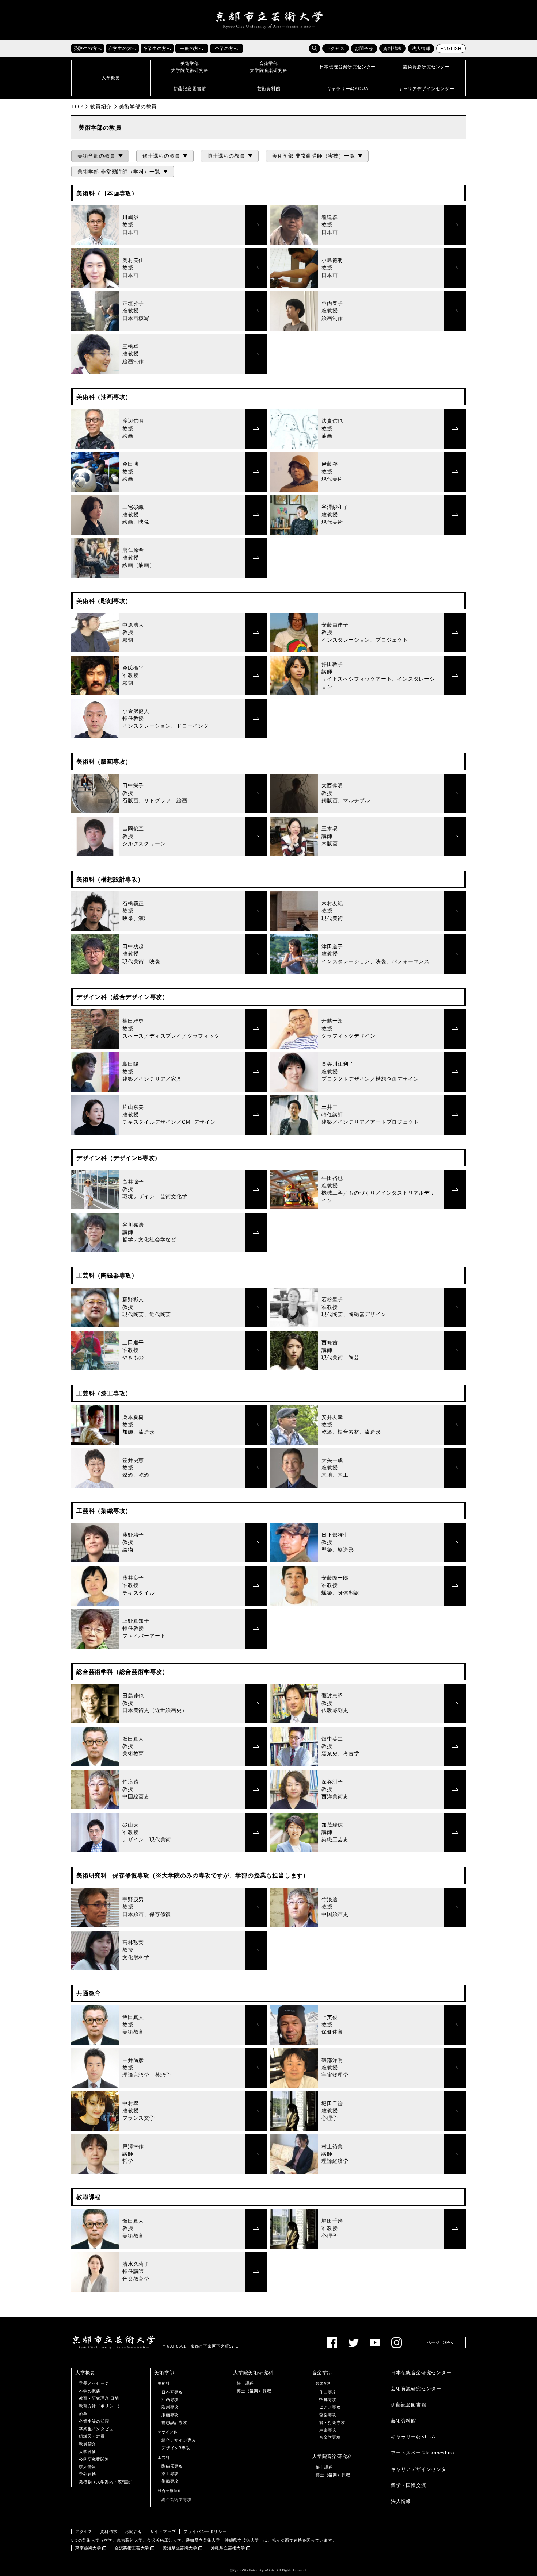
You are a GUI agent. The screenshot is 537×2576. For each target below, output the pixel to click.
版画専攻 (170, 2415)
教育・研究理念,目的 (99, 2398)
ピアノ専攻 (330, 2407)
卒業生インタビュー (98, 2429)
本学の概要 (90, 2391)
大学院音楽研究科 (332, 2456)
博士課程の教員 (226, 156)
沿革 (83, 2414)
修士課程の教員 (161, 156)
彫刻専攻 (170, 2407)
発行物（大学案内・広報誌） (107, 2482)
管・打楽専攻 (332, 2422)
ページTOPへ (440, 2342)
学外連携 (87, 2474)
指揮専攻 (328, 2399)
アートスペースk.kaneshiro (422, 2453)
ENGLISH (451, 49)
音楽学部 (322, 2373)
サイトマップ (163, 2531)
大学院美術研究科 (253, 2373)
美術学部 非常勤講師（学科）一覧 (119, 172)
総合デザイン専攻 (179, 2440)
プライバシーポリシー (205, 2531)
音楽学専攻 (330, 2437)
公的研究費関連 (94, 2459)
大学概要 (85, 2373)
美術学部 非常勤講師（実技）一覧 (314, 156)
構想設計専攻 (174, 2422)
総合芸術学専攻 (177, 2499)
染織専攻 (170, 2481)
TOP (77, 107)
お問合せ (364, 49)
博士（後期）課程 (254, 2391)
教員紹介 (101, 107)
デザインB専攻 (176, 2448)
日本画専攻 (172, 2392)
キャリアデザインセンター (421, 2469)
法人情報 (421, 49)
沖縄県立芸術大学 (228, 2548)
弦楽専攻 (328, 2415)
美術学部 (164, 2373)
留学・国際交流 (409, 2485)
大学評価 (87, 2452)
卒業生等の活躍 (94, 2421)
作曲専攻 (328, 2392)
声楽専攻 (328, 2430)
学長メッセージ (94, 2383)
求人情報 (87, 2467)
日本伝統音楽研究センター (421, 2373)
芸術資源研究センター (416, 2389)
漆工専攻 (170, 2473)
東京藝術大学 (88, 2548)
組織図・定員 (92, 2436)
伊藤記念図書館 (409, 2405)
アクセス (336, 49)
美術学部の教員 (96, 156)
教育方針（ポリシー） (100, 2406)
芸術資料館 (403, 2421)
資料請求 (393, 49)
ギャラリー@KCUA (413, 2437)
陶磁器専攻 (172, 2466)
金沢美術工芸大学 (132, 2548)
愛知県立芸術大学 (180, 2548)
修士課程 (245, 2383)
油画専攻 (170, 2399)
